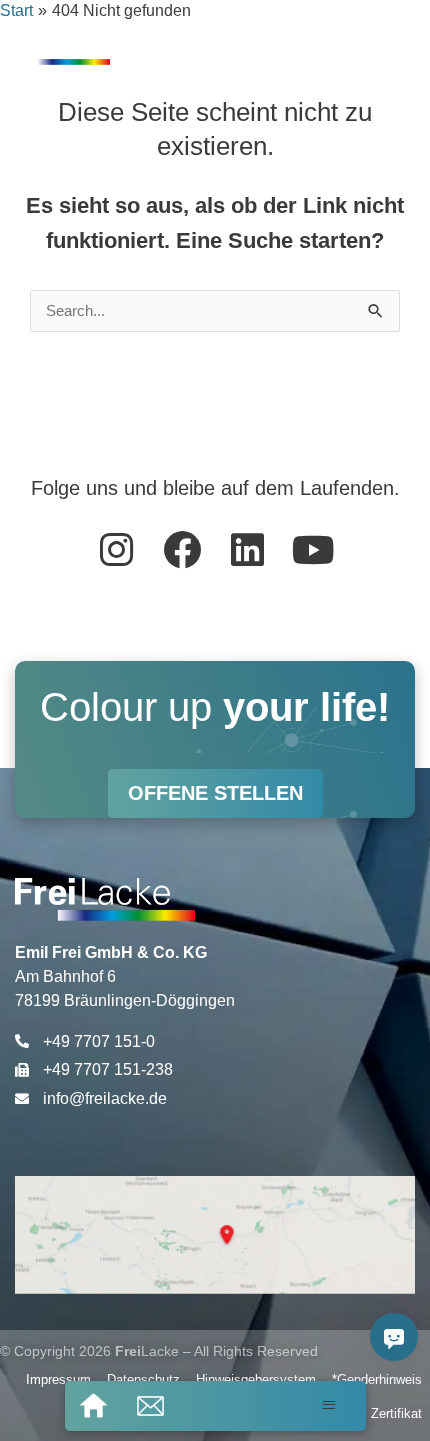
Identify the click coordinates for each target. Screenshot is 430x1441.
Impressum (58, 1379)
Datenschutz (143, 1379)
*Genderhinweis (377, 1379)
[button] (329, 1405)
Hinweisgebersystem (256, 1379)
